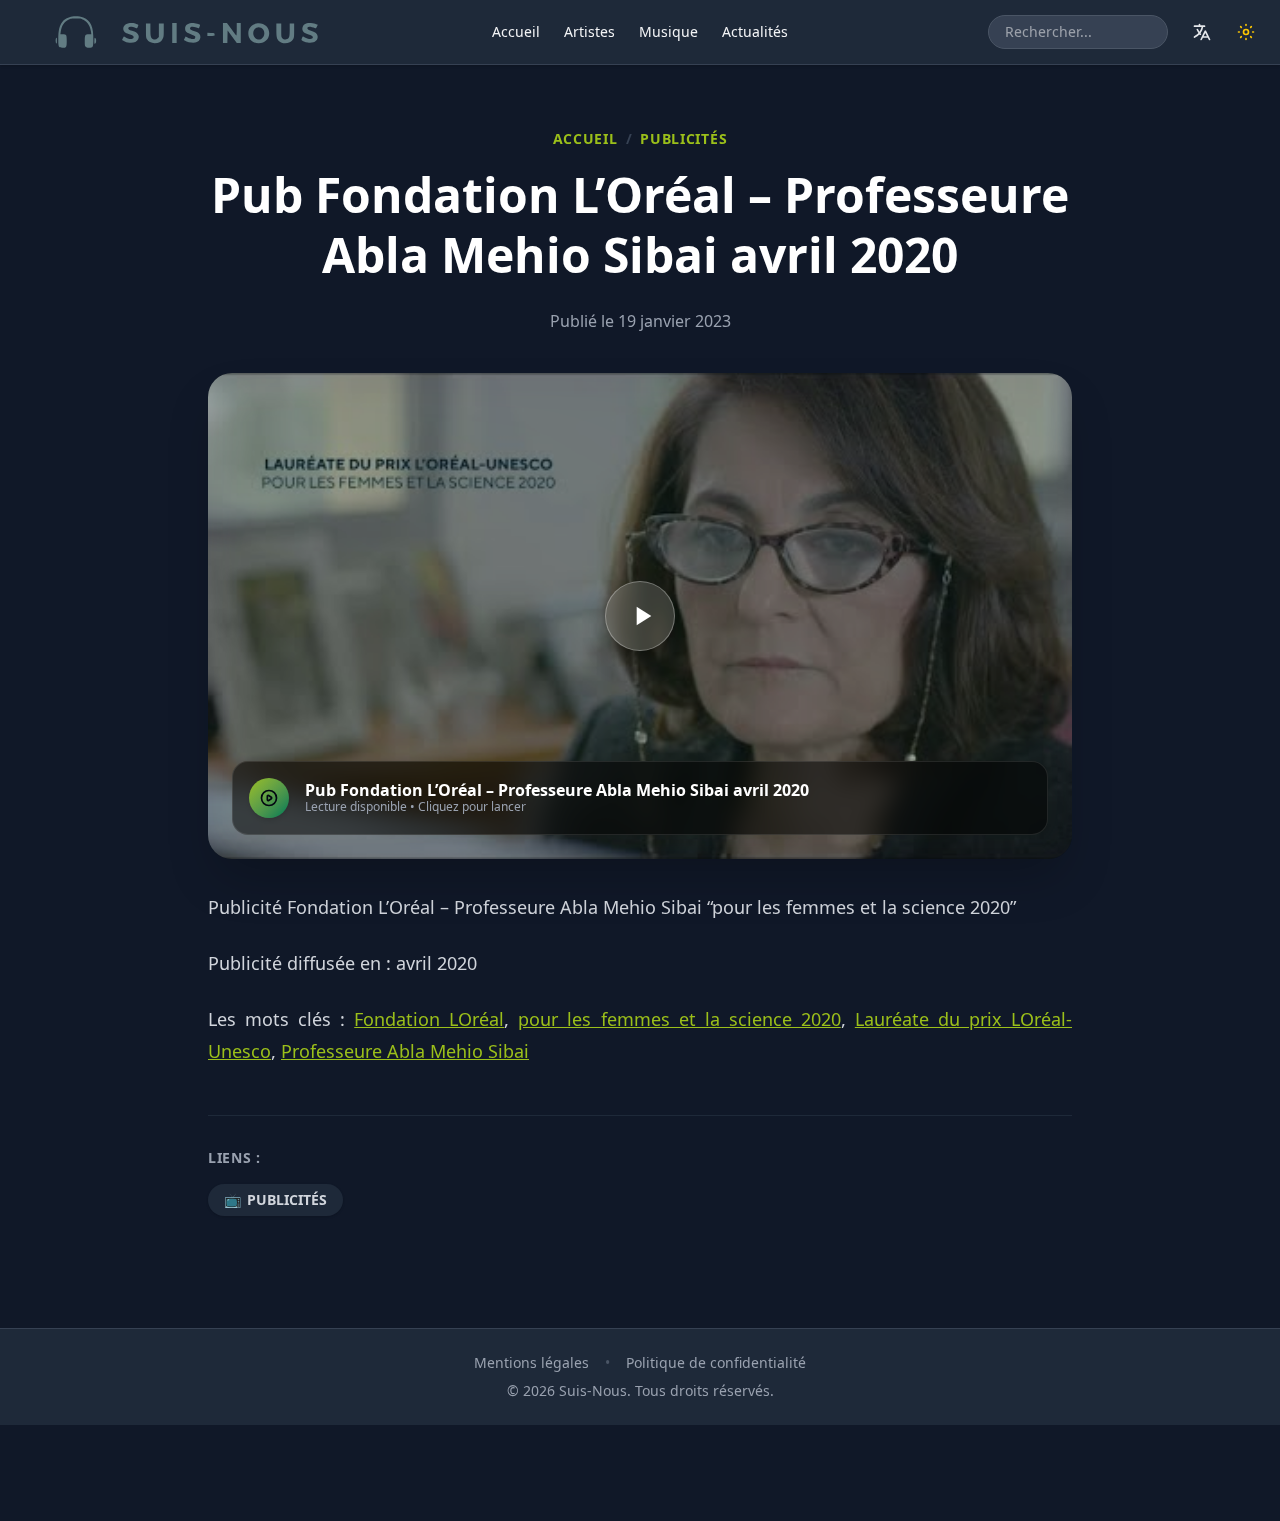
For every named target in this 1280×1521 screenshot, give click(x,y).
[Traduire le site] (1202, 32)
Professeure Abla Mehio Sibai (405, 1051)
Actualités (755, 31)
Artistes (589, 31)
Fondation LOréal (429, 1019)
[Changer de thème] (1246, 32)
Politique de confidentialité (716, 1362)
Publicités (683, 138)
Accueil (516, 31)
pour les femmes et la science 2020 (679, 1019)
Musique (668, 31)
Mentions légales (531, 1362)
